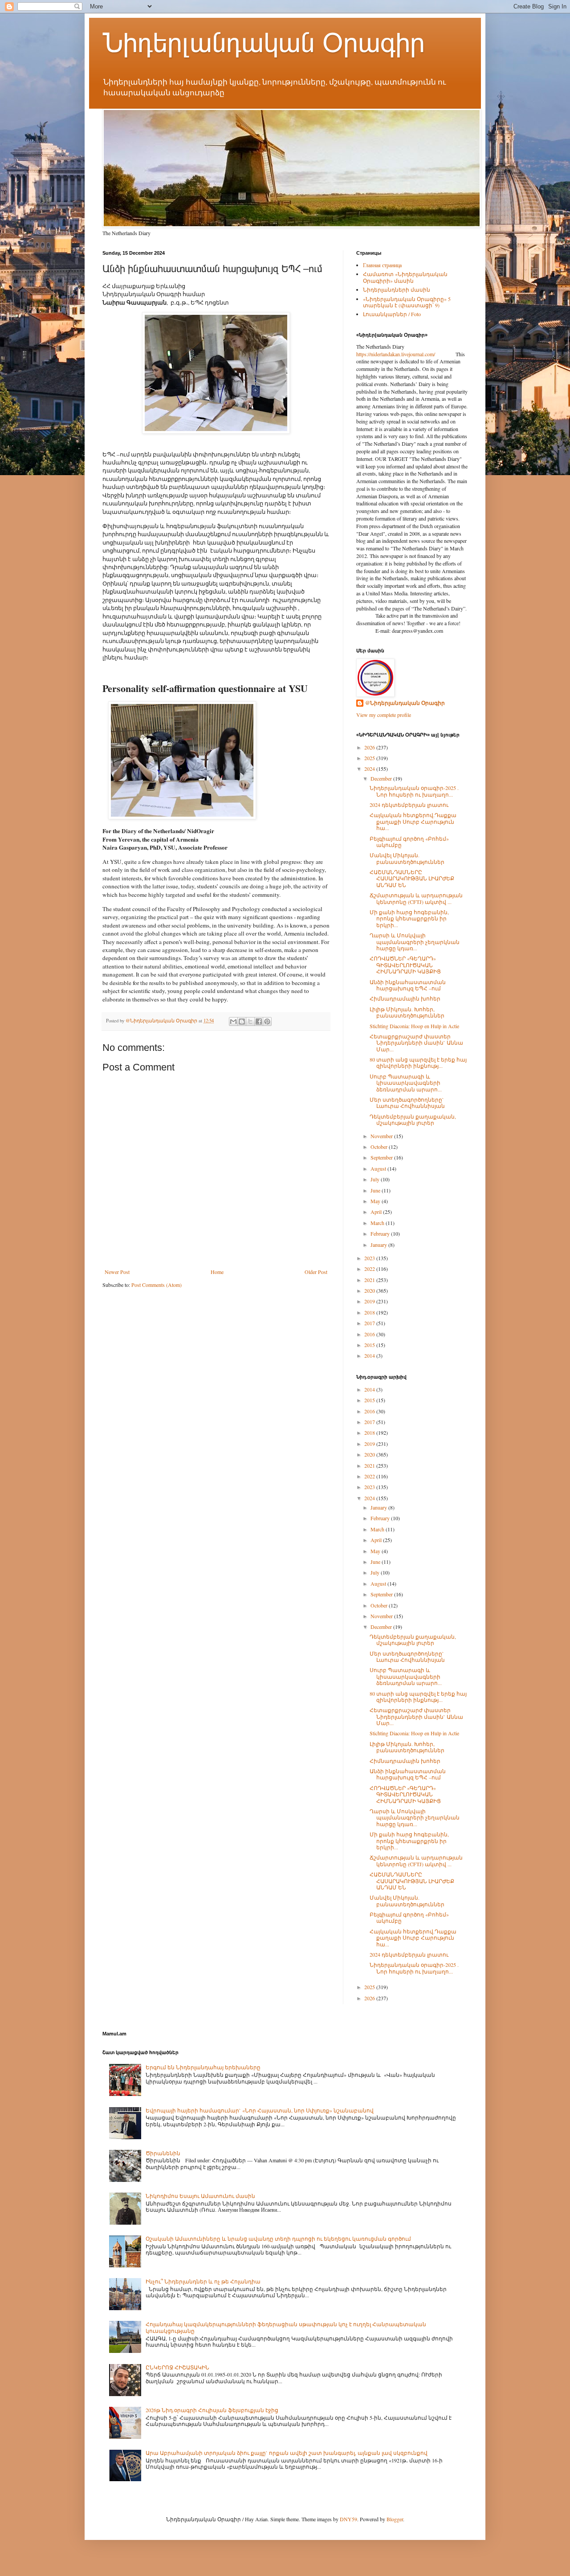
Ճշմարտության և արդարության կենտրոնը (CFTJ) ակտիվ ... (416, 898)
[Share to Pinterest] (267, 1021)
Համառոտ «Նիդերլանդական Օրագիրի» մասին (405, 277)
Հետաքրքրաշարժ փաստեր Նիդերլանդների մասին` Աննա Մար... (416, 1043)
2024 (370, 769)
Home (217, 1272)
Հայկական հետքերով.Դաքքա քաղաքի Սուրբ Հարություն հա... (413, 821)
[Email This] (233, 1021)
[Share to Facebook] (259, 1021)
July (376, 1179)
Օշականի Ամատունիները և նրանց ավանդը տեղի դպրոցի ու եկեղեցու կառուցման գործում (278, 2238)
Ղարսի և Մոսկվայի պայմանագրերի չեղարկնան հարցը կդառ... (415, 942)
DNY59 (348, 2519)
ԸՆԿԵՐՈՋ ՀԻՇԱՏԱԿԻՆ (177, 2367)
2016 (370, 1334)
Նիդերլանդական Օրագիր (264, 43)
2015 (370, 1345)
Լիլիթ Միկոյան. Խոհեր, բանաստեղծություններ (407, 1012)
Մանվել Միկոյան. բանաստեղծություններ (407, 858)
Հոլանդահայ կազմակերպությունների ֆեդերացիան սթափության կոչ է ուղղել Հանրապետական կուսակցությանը (286, 2327)
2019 (370, 1301)
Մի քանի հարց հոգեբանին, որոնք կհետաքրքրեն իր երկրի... (409, 918)
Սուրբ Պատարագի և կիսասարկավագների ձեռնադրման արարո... (406, 1083)
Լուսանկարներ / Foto (392, 314)
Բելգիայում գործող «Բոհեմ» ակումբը (409, 842)
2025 (370, 758)
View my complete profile (384, 715)
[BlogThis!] (242, 1021)
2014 (370, 1355)
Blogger (395, 2519)
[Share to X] (250, 1021)
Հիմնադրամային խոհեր (405, 998)
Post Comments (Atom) (157, 1285)
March (378, 1223)
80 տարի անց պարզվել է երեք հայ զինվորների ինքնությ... (418, 1062)
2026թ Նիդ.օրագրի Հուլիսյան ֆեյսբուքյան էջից (212, 2410)
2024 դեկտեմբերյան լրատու (409, 805)
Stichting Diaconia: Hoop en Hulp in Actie (414, 1026)
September (382, 1157)
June (376, 1190)
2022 (370, 1269)
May (376, 1201)
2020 (370, 1290)
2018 (370, 1312)
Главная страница (382, 265)
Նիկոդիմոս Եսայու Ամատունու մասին (200, 2196)
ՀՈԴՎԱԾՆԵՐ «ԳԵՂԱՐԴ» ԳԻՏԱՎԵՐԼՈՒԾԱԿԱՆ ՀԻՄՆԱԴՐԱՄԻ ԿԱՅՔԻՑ (405, 965)
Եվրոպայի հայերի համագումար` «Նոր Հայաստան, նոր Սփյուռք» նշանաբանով (260, 2110)
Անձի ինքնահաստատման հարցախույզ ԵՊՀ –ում (408, 985)
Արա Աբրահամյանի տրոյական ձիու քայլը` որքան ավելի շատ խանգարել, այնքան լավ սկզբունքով (287, 2453)
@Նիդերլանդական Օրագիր (405, 703)
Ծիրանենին (163, 2153)
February (381, 1233)
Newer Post (117, 1272)
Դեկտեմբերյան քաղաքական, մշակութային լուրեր (413, 1119)
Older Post (316, 1272)
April (377, 1212)
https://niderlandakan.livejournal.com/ (396, 354)
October (380, 1147)
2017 (370, 1323)
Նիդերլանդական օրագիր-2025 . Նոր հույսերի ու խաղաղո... (414, 791)
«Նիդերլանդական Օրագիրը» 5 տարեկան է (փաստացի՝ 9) (407, 302)
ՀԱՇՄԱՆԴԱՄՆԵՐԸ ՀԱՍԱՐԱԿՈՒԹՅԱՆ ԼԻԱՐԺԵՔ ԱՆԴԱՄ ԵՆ (412, 878)
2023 (370, 1258)
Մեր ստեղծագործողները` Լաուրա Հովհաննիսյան (407, 1103)
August (379, 1168)
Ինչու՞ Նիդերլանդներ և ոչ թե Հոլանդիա (203, 2281)
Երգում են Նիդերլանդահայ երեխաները (203, 2067)
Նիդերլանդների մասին (397, 289)
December (382, 778)
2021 (370, 1280)
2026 (370, 747)
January (379, 1245)
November (382, 1136)
